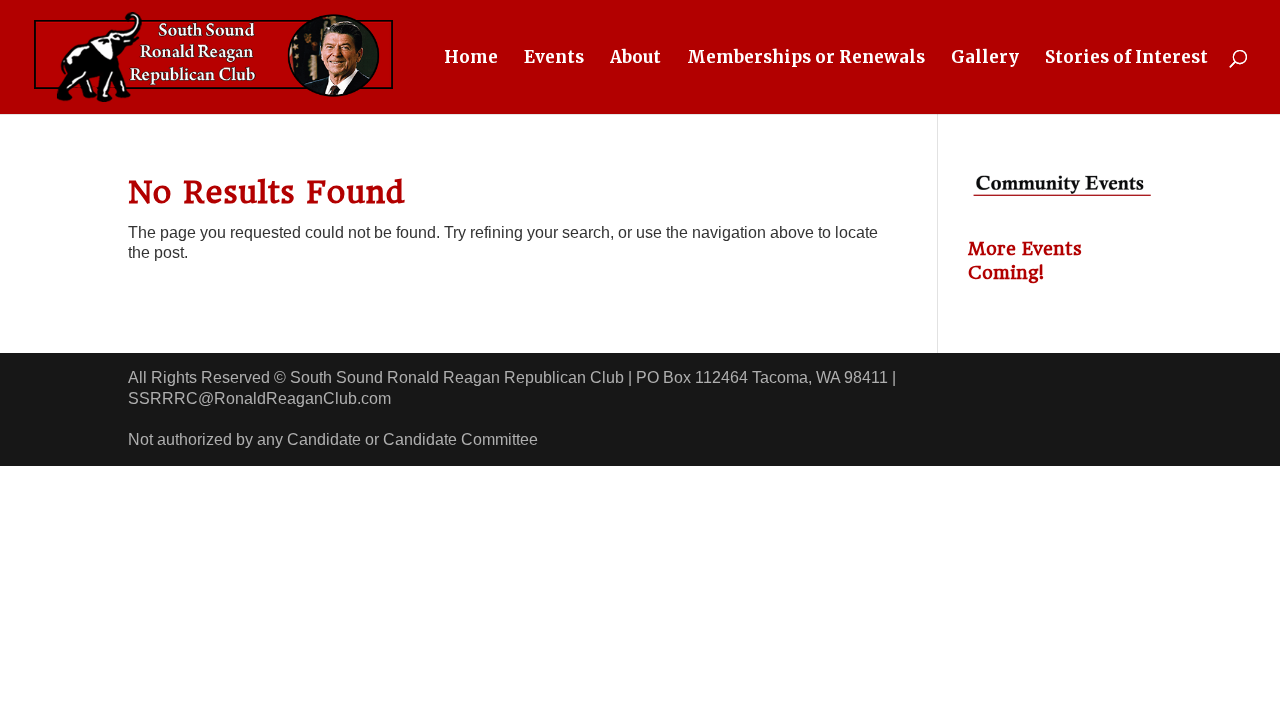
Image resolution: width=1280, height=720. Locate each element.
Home (471, 59)
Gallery (985, 59)
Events (554, 59)
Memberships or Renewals (806, 59)
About (635, 59)
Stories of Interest (1126, 59)
